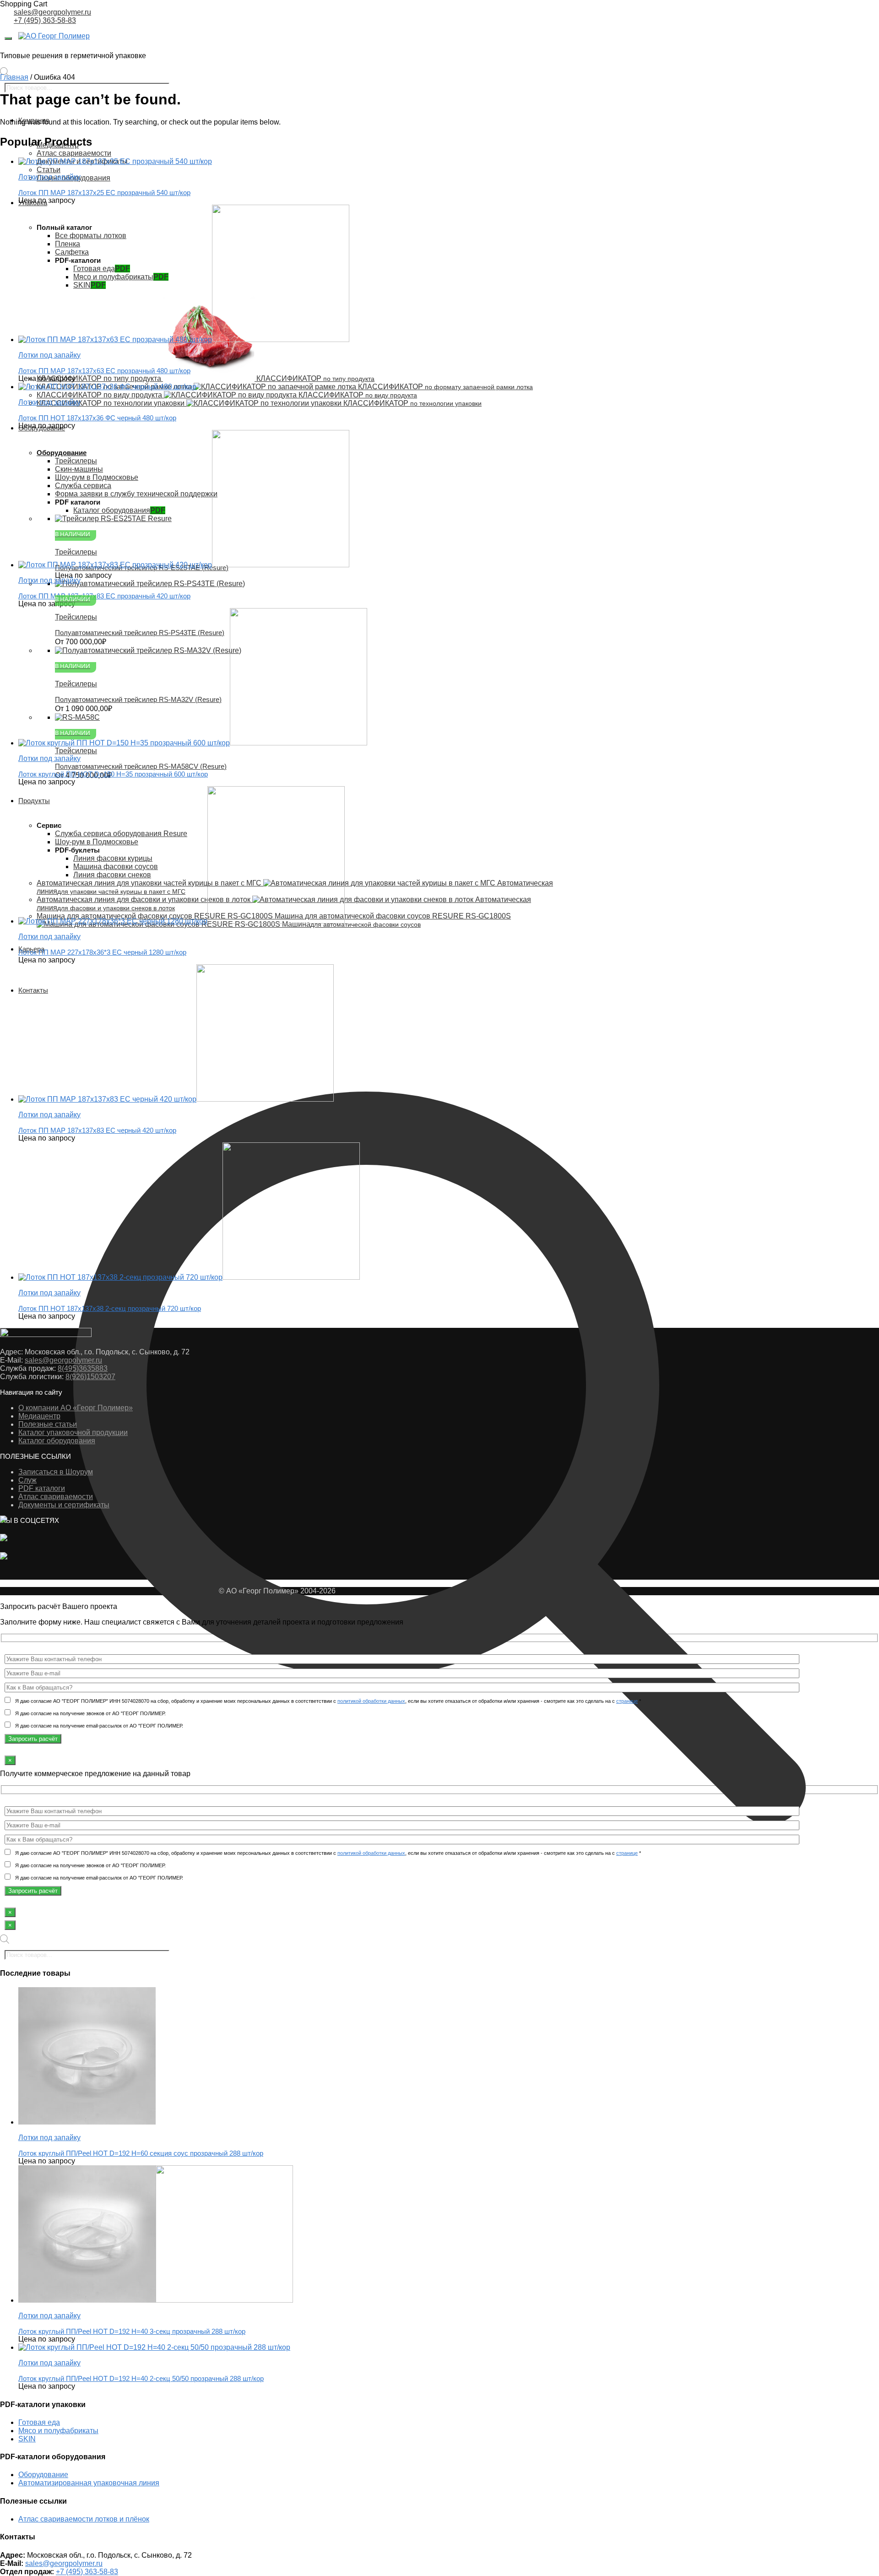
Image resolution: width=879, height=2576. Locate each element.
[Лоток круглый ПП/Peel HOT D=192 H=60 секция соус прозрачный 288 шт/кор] (87, 2122)
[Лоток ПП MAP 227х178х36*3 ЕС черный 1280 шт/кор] (182, 921)
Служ (27, 1480)
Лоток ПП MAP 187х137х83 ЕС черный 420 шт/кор (97, 1130)
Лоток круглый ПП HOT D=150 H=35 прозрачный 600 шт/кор (113, 774)
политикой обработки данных (371, 1701)
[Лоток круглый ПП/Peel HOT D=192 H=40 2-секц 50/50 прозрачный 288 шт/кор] (154, 2347)
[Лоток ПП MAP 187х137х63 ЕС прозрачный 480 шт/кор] (184, 340)
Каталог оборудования (57, 1441)
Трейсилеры (76, 751)
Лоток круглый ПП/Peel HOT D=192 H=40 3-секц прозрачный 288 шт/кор (132, 2331)
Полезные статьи (48, 1424)
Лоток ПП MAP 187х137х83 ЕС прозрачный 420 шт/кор (104, 596)
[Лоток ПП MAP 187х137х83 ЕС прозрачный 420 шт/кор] (184, 565)
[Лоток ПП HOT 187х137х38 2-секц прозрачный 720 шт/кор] (189, 1277)
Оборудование (43, 2475)
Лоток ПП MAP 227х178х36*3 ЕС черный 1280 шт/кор (102, 952)
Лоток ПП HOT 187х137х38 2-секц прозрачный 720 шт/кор (110, 1308)
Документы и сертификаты (64, 1505)
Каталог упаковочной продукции (73, 1432)
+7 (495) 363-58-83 (45, 20)
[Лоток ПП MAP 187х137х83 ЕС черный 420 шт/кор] (176, 1099)
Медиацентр (39, 1416)
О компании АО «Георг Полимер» (76, 1408)
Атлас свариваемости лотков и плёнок (84, 2519)
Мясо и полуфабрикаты (58, 2431)
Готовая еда (39, 2422)
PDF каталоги (42, 1488)
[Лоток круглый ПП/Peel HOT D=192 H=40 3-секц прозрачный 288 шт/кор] (156, 2300)
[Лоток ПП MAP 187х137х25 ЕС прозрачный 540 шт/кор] (115, 161)
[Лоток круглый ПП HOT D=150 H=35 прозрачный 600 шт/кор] (193, 743)
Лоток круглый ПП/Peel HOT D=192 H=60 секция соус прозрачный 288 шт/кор (141, 2153)
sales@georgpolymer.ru (52, 12)
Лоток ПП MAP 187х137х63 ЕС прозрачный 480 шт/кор (104, 371)
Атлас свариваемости (56, 1497)
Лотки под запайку (49, 2138)
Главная (14, 77)
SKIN (27, 2439)
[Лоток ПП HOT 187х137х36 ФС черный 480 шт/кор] (107, 387)
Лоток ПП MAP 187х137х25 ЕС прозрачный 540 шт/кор (104, 193)
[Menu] (8, 38)
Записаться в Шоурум (56, 1472)
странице (627, 1701)
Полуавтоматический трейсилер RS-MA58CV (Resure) (141, 766)
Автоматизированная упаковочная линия (89, 2483)
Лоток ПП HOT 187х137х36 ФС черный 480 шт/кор (97, 418)
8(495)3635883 (83, 1368)
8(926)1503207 (90, 1377)
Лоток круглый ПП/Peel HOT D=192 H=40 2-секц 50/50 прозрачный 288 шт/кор (141, 2378)
